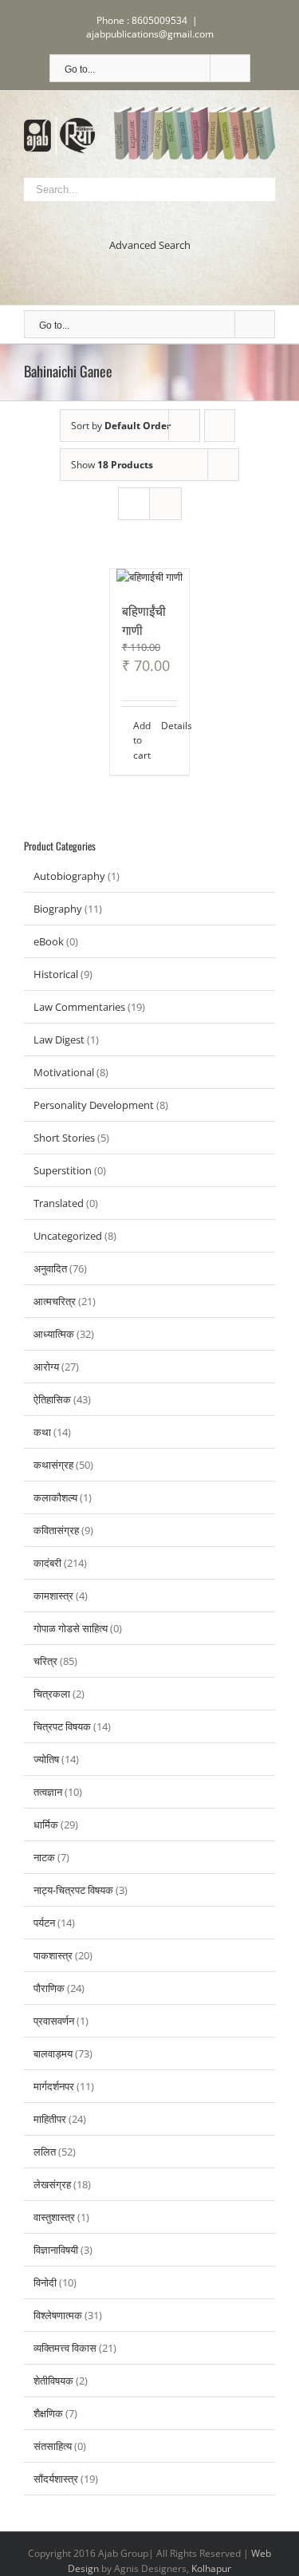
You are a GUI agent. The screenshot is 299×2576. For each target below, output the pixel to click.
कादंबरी (47, 1563)
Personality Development (94, 1105)
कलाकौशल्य (55, 1497)
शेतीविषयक (53, 2381)
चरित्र (45, 1661)
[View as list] (165, 504)
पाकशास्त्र (53, 1955)
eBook (49, 941)
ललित (45, 2152)
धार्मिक (46, 1825)
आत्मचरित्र (55, 1301)
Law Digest (59, 1039)
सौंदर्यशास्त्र (56, 2479)
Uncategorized (68, 1236)
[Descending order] (220, 426)
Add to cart (141, 740)
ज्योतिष (46, 1759)
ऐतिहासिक (52, 1399)
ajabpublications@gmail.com (150, 34)
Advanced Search (150, 245)
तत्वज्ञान (48, 1792)
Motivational (64, 1072)
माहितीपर (50, 2119)
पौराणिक (49, 1988)
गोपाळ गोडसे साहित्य (71, 1628)
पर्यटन (44, 1923)
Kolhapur (211, 2568)
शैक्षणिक (48, 2413)
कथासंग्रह (53, 1465)
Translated (59, 1203)
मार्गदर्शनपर (54, 2086)
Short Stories (64, 1138)
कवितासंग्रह (56, 1530)
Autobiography (69, 876)
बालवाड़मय (53, 2053)
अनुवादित (50, 1268)
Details (169, 726)
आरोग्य (46, 1367)
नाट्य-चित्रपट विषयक (73, 1890)
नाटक (44, 1857)
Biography (58, 909)
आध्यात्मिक (54, 1334)
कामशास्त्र (53, 1596)
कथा (42, 1432)
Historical (56, 974)
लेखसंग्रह (52, 2184)
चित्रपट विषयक (62, 1726)
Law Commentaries (79, 1007)
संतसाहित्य (53, 2446)
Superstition (63, 1170)
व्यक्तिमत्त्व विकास (65, 2348)
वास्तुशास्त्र (54, 2217)
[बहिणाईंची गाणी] (150, 577)
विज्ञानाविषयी (56, 2250)
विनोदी (45, 2282)
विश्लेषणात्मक (58, 2315)
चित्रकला (52, 1694)
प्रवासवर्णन (54, 2021)
